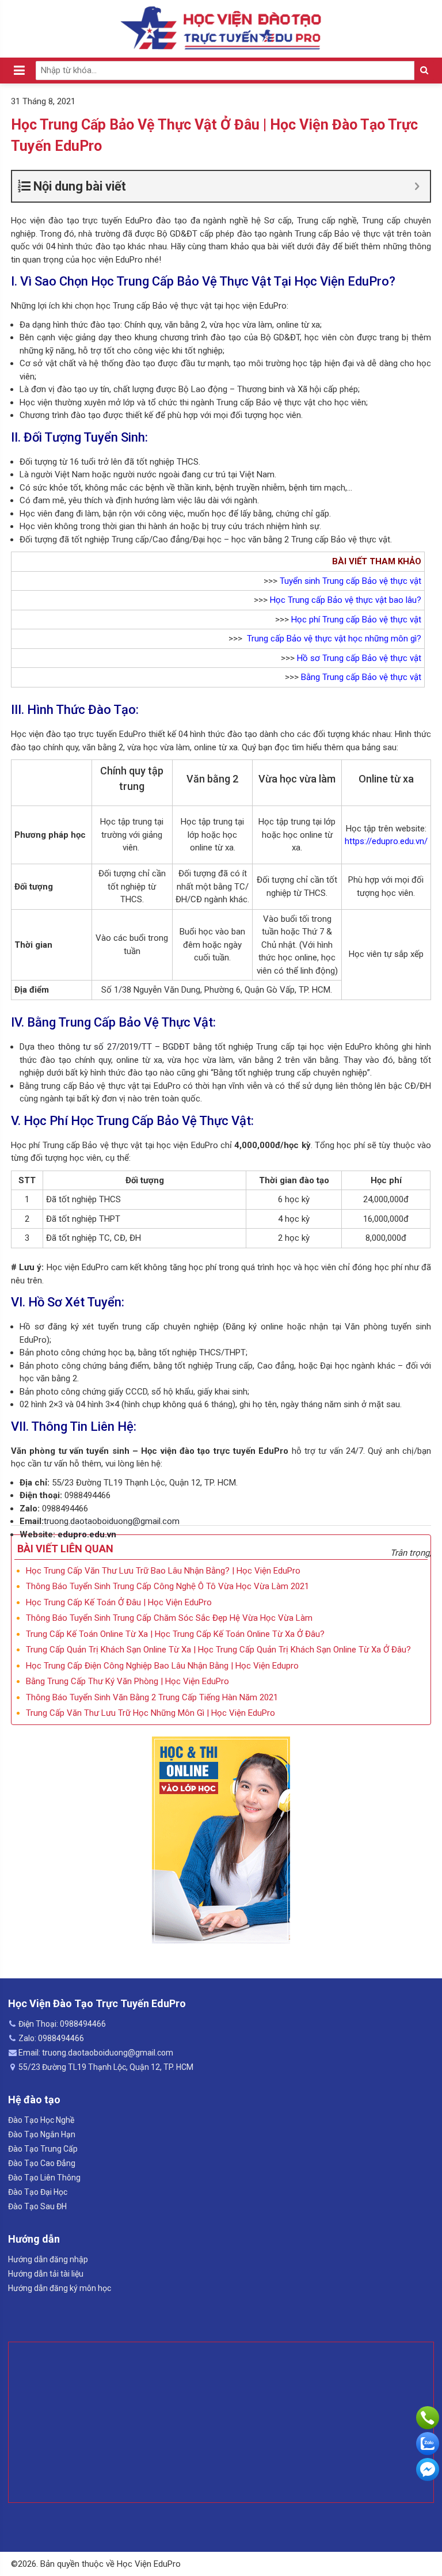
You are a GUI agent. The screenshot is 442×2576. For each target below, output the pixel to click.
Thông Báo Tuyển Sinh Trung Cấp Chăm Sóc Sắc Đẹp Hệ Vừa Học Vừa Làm (169, 1618)
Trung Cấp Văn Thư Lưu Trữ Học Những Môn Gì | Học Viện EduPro (150, 1713)
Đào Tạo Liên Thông (44, 2178)
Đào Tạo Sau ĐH (37, 2206)
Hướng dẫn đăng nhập (48, 2259)
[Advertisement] (221, 2422)
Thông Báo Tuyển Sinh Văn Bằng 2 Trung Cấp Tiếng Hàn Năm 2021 (152, 1697)
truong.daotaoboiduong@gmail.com (112, 1521)
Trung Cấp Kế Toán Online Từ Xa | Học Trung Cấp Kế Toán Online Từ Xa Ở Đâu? (175, 1634)
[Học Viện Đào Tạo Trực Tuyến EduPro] (221, 28)
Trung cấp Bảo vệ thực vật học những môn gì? (334, 639)
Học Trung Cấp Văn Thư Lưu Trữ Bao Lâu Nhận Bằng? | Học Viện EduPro (163, 1571)
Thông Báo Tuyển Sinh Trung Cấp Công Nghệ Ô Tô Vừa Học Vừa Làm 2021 (167, 1586)
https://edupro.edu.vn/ (386, 841)
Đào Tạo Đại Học (38, 2192)
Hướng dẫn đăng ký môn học (60, 2288)
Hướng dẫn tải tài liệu (46, 2274)
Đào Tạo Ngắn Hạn (42, 2134)
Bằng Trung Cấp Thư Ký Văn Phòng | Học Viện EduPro (127, 1681)
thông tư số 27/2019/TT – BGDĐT (124, 1047)
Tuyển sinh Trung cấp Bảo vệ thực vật (350, 581)
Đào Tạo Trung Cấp (43, 2149)
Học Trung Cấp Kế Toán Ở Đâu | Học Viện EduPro (119, 1602)
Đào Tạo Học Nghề (41, 2120)
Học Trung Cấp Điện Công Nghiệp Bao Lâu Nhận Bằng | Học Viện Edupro (162, 1666)
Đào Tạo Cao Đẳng (42, 2163)
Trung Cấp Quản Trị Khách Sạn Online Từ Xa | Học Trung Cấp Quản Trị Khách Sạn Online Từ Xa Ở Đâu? (218, 1650)
